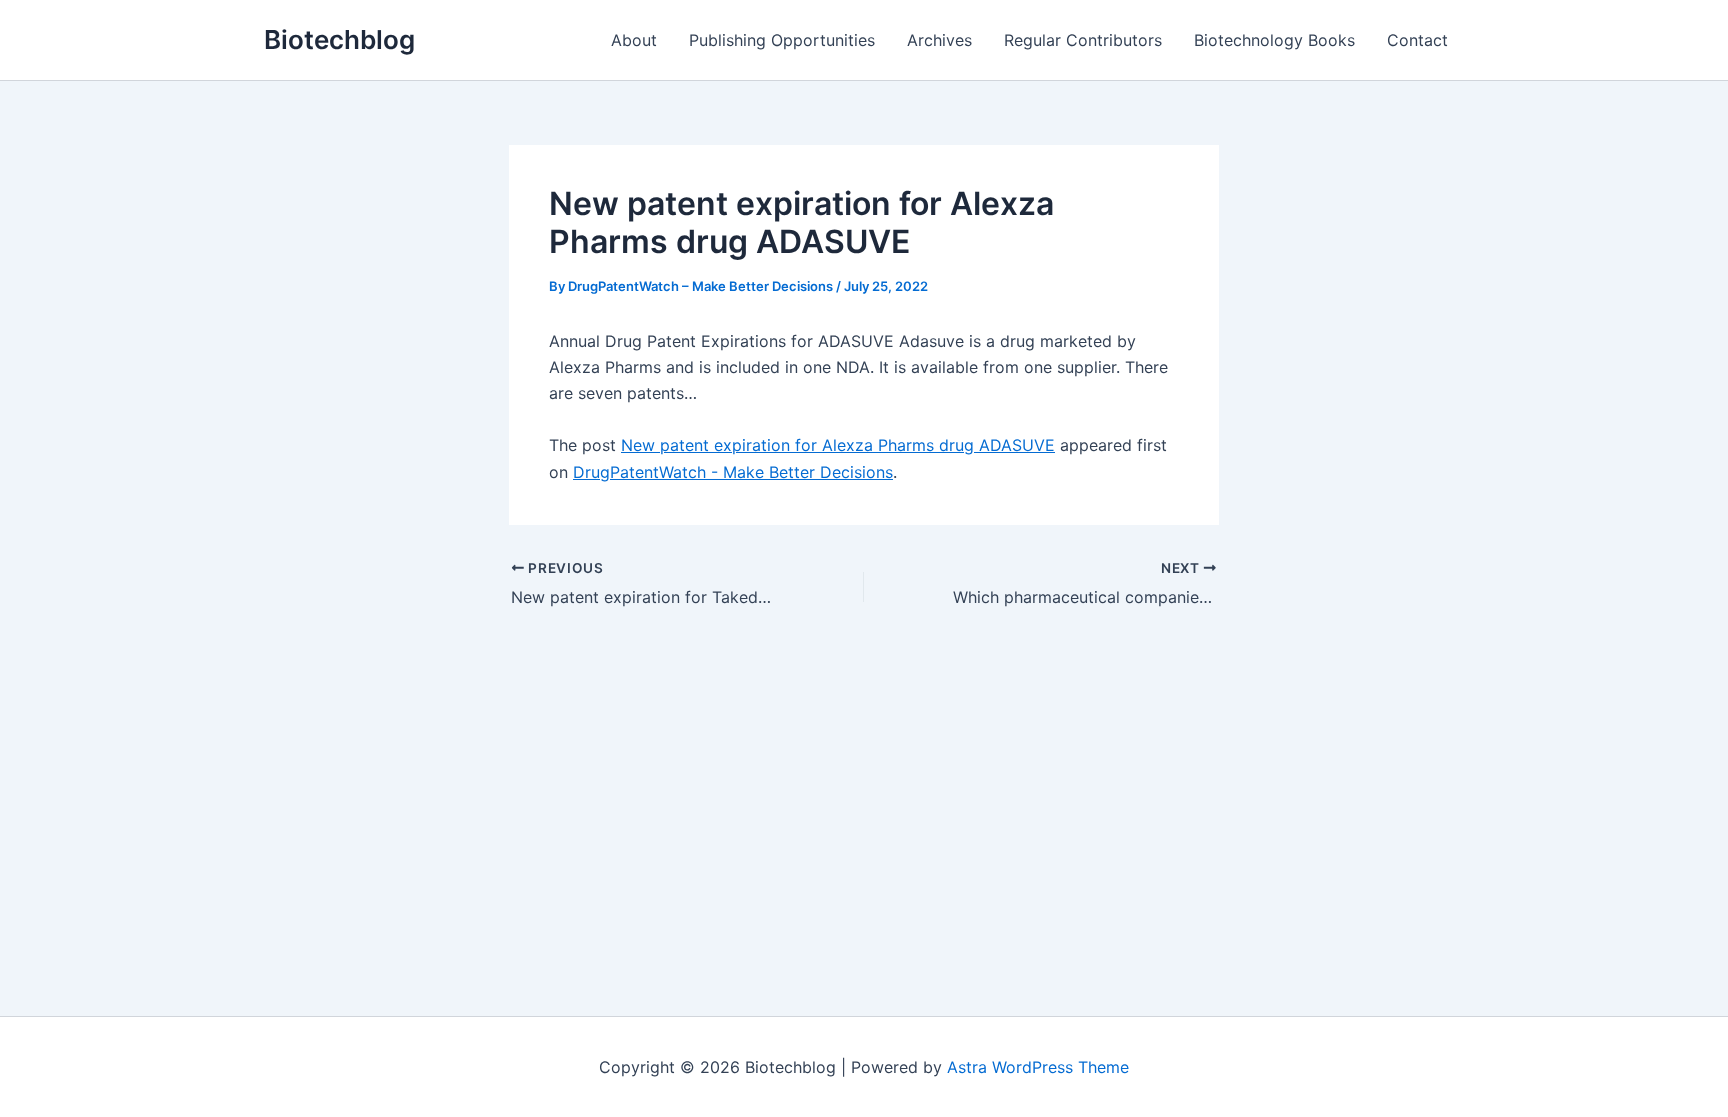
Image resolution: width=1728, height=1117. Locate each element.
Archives (939, 40)
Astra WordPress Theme (1038, 1067)
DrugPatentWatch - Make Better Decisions (733, 472)
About (634, 40)
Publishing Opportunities (782, 40)
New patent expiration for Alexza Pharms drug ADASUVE (838, 445)
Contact (1417, 40)
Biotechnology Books (1274, 40)
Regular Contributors (1083, 40)
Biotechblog (339, 39)
